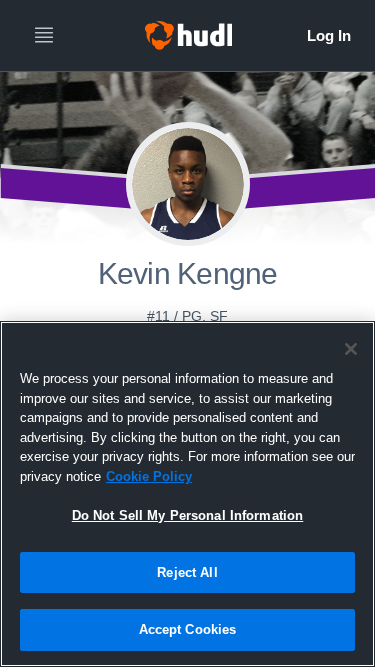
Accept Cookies (188, 629)
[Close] (351, 349)
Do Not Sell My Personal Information (188, 515)
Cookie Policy (149, 476)
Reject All (187, 572)
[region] (187, 494)
